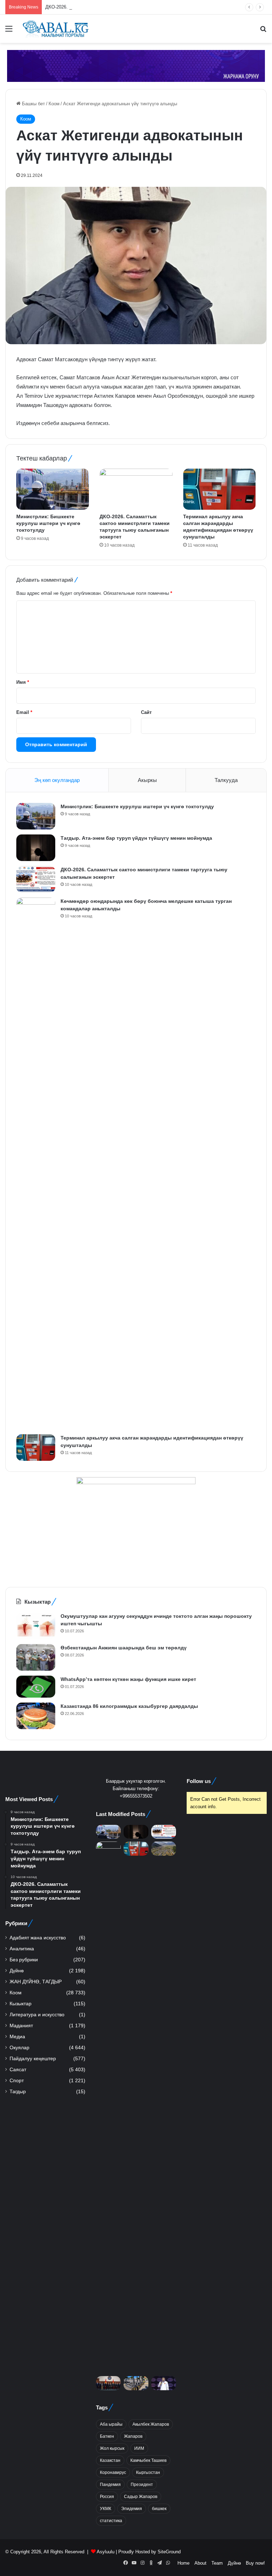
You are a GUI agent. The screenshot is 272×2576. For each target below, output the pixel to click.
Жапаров (133, 2436)
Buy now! (255, 2563)
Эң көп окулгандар (57, 780)
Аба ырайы (111, 2424)
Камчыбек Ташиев (148, 2460)
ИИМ (139, 2448)
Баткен (107, 2436)
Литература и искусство (37, 2015)
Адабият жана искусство (38, 1938)
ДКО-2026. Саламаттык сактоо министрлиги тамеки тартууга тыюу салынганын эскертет (141, 7)
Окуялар (19, 2048)
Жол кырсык (112, 2448)
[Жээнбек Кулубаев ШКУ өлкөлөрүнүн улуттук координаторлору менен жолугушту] (108, 2383)
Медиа (17, 2037)
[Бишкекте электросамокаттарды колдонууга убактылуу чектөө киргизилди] (136, 2383)
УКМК (106, 2509)
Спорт (17, 2081)
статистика (111, 2521)
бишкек (159, 2509)
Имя (23, 682)
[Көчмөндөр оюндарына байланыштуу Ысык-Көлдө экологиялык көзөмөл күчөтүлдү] (164, 1848)
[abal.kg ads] (136, 65)
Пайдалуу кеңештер (33, 2059)
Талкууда (226, 780)
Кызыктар (21, 2004)
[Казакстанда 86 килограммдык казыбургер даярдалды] (36, 1716)
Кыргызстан (148, 2472)
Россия (107, 2497)
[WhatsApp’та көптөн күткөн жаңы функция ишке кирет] (36, 1687)
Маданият (21, 2026)
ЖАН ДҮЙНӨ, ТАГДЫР (36, 1982)
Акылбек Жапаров (151, 2424)
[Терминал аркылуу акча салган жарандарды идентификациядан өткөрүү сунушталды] (219, 489)
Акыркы (147, 780)
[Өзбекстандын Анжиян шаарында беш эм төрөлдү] (36, 1657)
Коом (54, 104)
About (200, 2563)
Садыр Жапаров (141, 2497)
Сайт (146, 712)
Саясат (18, 2070)
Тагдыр (18, 2092)
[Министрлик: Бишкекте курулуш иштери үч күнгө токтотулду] (53, 489)
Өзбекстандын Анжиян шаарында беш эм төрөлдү (124, 1648)
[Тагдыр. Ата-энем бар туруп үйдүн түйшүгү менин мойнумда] (36, 848)
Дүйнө (17, 1971)
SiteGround (169, 2552)
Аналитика (22, 1949)
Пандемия (110, 2485)
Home (183, 2563)
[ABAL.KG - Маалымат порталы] (55, 29)
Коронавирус (113, 2472)
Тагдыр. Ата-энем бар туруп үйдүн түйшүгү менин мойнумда (136, 838)
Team (217, 2563)
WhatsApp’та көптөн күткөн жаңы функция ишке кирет (128, 1679)
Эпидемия (132, 2509)
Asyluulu (106, 2552)
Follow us (199, 1781)
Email (24, 712)
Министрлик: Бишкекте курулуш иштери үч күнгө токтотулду (48, 523)
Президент (142, 2485)
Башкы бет (33, 104)
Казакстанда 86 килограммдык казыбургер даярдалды (129, 1706)
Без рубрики (24, 1960)
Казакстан (110, 2460)
